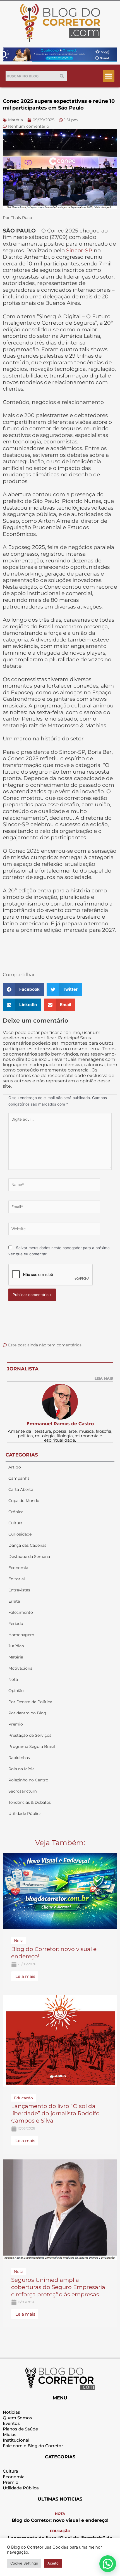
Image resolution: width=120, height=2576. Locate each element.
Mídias (10, 2434)
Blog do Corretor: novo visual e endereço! (60, 2520)
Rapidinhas (19, 1758)
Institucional (16, 2440)
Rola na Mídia (21, 1769)
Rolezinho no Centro (28, 1780)
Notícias (11, 2412)
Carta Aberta (21, 1489)
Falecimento (21, 1612)
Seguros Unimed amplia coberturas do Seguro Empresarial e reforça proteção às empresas (59, 2287)
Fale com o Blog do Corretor (33, 2446)
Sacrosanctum (23, 1791)
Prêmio (16, 1724)
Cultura (15, 1523)
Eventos (11, 2423)
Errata (14, 1601)
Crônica (16, 1512)
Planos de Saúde (20, 2429)
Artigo (15, 1467)
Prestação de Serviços (30, 1735)
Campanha (19, 1478)
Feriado (16, 1624)
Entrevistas (19, 1590)
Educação (60, 2531)
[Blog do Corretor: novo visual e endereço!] (60, 1891)
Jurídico (16, 1646)
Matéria (16, 1657)
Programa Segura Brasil (32, 1746)
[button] (109, 76)
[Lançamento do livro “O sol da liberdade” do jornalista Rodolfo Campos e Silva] (60, 2040)
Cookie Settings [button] (24, 2563)
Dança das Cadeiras (27, 1545)
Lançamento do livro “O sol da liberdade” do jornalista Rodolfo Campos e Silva (55, 2113)
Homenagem (21, 1635)
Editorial (17, 1579)
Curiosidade (20, 1534)
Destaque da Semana (29, 1556)
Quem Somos (17, 2418)
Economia (18, 1568)
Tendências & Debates (30, 1802)
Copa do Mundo (24, 1501)
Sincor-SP (79, 250)
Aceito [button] (53, 2563)
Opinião (16, 1691)
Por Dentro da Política (30, 1702)
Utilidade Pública (25, 1814)
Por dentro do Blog (27, 1713)
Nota (13, 1679)
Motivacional (21, 1668)
